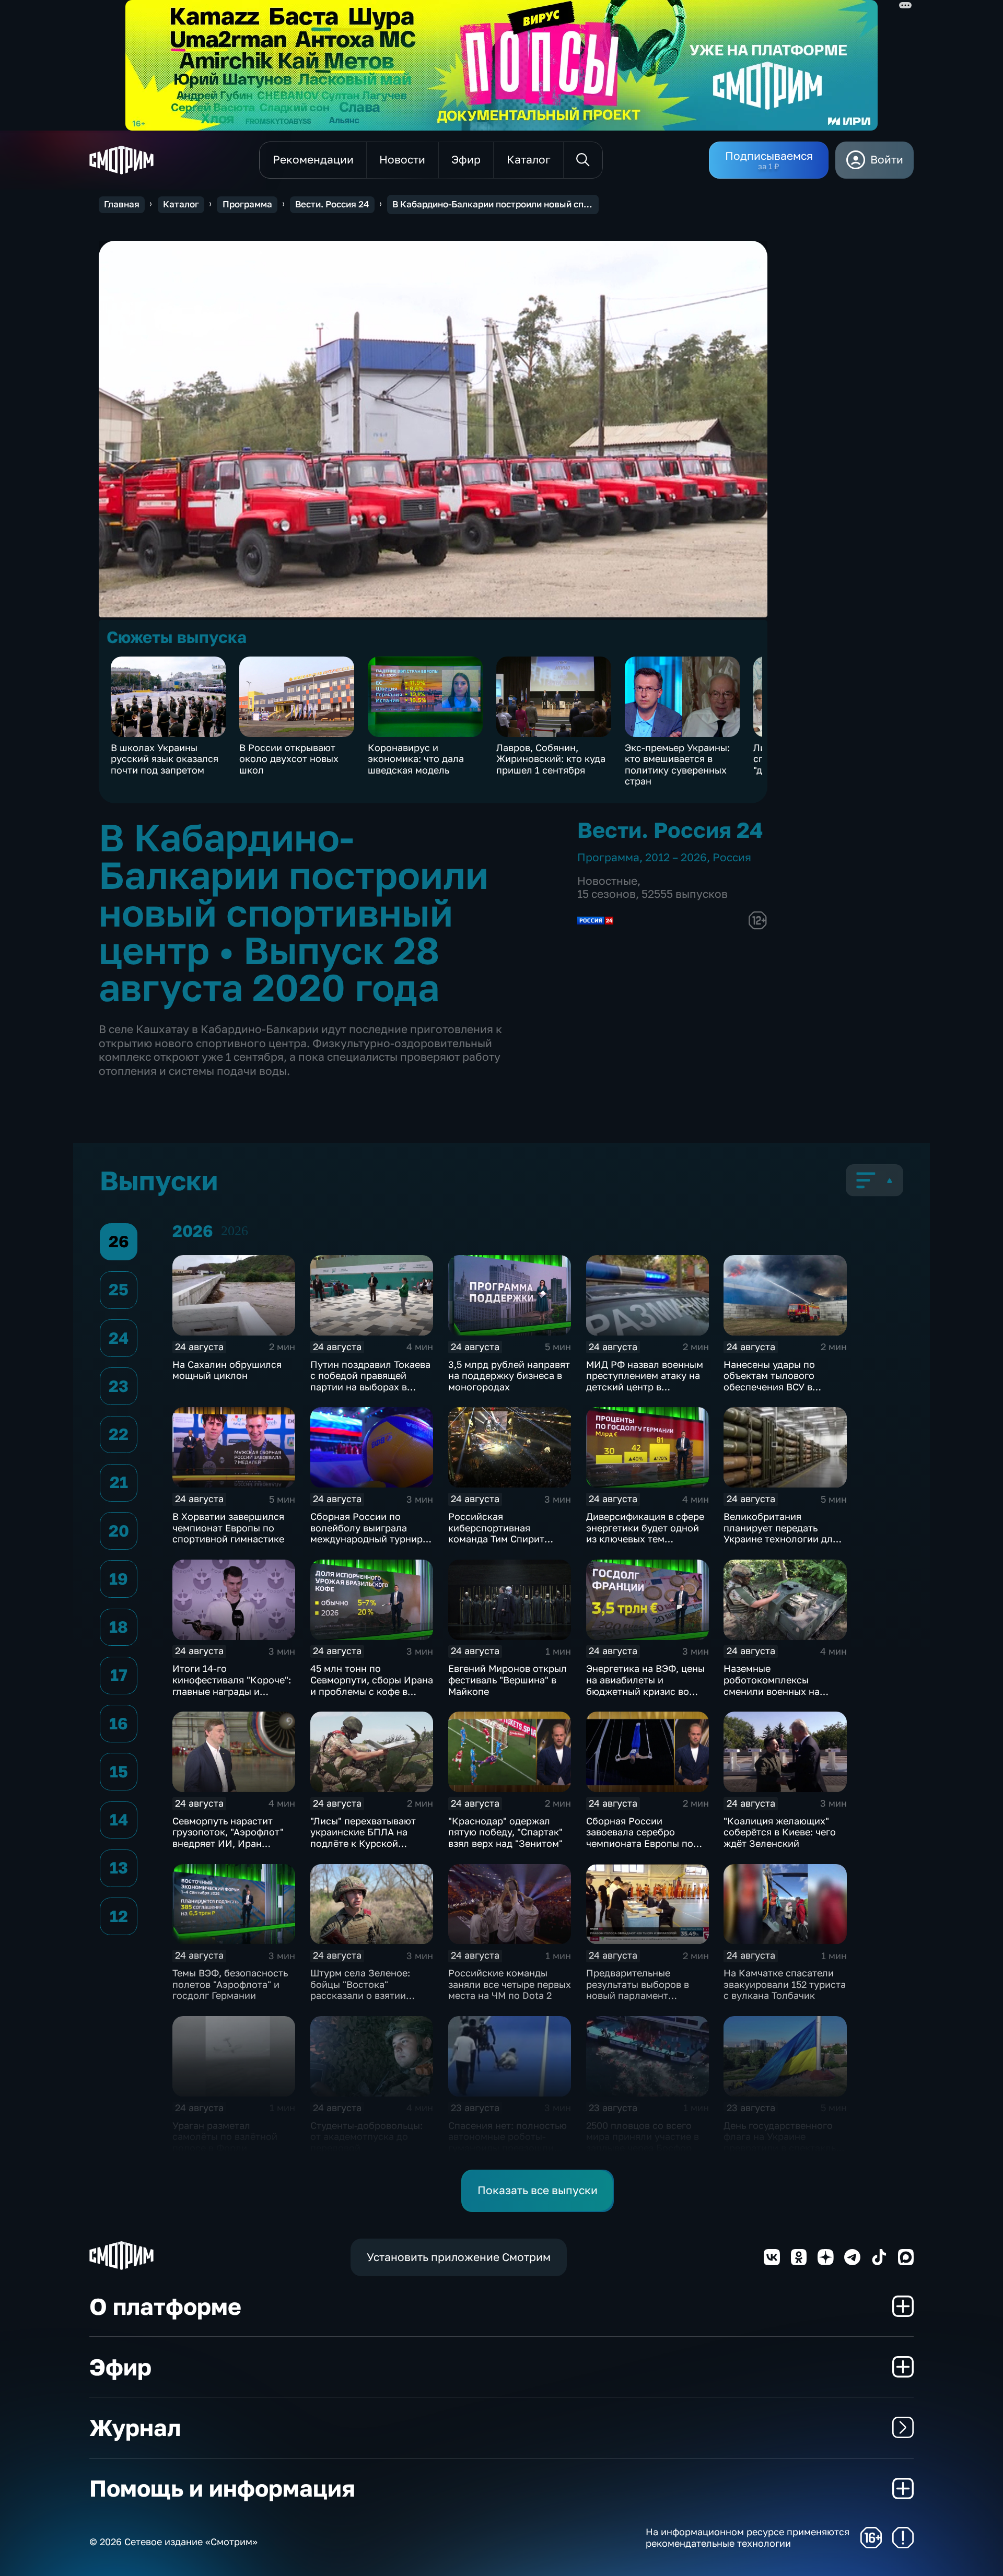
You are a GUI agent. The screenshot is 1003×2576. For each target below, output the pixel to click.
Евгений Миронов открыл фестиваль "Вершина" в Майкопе (508, 1679)
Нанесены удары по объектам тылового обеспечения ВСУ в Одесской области (769, 1381)
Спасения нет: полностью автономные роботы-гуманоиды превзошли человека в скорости (508, 2142)
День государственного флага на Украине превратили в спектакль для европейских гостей (780, 2142)
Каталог (181, 204)
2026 (235, 1231)
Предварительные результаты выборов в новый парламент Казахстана (638, 1990)
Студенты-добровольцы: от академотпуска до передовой (366, 2136)
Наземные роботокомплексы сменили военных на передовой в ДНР (772, 1685)
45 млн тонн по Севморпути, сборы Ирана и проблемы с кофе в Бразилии (372, 1685)
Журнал (135, 2427)
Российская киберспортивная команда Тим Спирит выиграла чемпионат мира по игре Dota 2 (510, 1539)
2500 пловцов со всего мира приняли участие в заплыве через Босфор (643, 2136)
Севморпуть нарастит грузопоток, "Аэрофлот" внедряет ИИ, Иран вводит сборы (228, 1838)
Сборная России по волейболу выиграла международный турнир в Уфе (370, 1533)
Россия (732, 857)
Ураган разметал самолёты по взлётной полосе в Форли (225, 2136)
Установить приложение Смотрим (459, 2257)
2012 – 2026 (676, 857)
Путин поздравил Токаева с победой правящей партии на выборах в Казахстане (370, 1381)
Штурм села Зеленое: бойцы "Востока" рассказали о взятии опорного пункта (360, 1990)
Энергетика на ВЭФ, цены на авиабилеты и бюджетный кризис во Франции (645, 1685)
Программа (247, 204)
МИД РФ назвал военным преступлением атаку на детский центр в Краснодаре (645, 1381)
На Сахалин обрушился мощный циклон (227, 1370)
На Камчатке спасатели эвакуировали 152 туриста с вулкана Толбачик (785, 1984)
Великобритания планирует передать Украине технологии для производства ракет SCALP (781, 1539)
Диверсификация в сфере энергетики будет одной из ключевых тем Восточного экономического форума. (645, 1539)
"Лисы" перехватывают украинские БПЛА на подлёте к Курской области (363, 1838)
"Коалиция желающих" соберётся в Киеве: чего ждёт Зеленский (780, 1832)
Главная (122, 204)
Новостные (607, 881)
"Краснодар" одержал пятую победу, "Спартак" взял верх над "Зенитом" (505, 1832)
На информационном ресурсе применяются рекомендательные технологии (748, 2538)
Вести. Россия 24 (332, 204)
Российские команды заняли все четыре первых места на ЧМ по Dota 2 (510, 1984)
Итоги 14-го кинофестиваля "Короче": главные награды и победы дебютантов (232, 1685)
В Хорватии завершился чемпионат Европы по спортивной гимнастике (228, 1527)
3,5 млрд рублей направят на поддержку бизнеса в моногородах (509, 1375)
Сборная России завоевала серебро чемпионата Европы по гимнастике (640, 1838)
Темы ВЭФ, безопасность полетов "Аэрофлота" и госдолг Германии (230, 1984)
